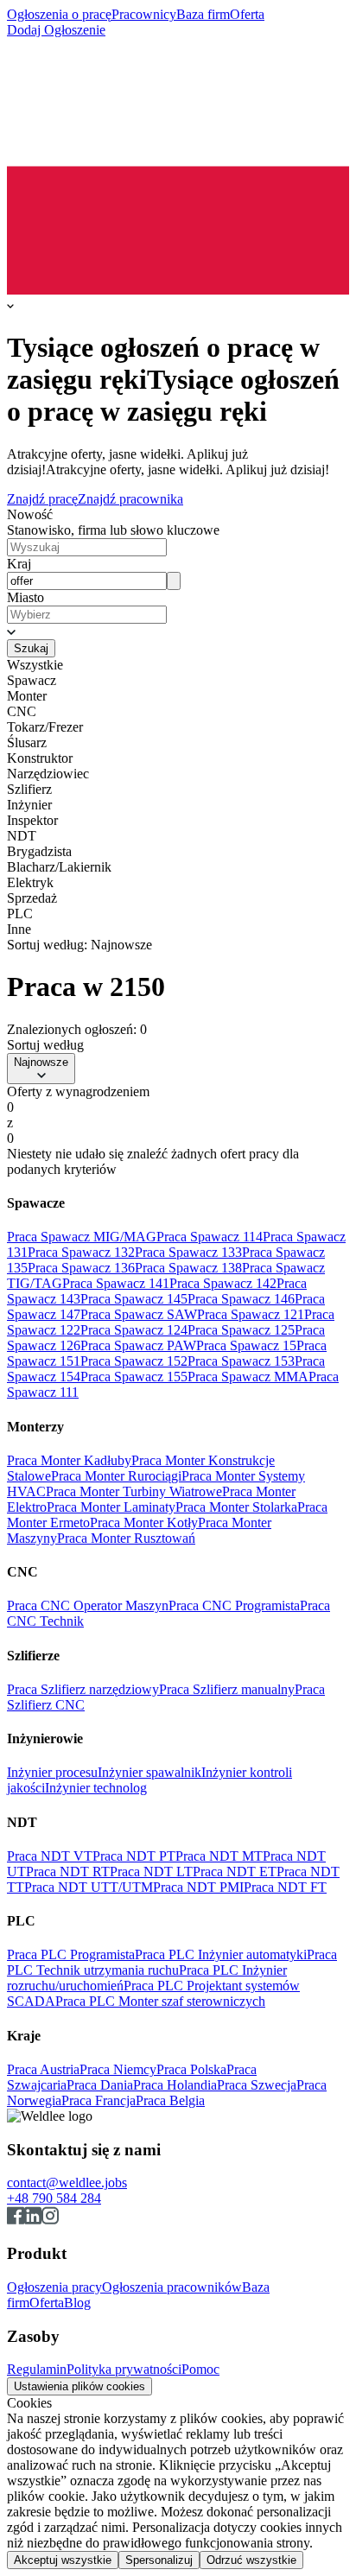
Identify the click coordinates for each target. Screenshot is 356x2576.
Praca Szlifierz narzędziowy (83, 1689)
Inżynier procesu (52, 1772)
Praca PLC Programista (71, 1954)
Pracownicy (144, 14)
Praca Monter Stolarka (236, 1507)
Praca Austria (43, 2069)
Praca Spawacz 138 (188, 1268)
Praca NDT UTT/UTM (89, 1887)
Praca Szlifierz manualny (227, 1689)
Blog (77, 2303)
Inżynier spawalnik (149, 1772)
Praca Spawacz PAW (138, 1345)
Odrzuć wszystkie (251, 2560)
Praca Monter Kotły (144, 1523)
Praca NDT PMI (198, 1887)
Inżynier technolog (96, 1788)
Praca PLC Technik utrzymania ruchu (172, 1962)
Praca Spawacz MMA (248, 1377)
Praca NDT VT (50, 1856)
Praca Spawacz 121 (251, 1314)
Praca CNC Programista (234, 1605)
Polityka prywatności (124, 2369)
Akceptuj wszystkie (63, 2560)
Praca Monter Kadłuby (69, 1460)
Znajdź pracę (42, 499)
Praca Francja (99, 2100)
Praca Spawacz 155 (134, 1377)
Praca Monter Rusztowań (126, 1538)
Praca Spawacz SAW (139, 1314)
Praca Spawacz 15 (246, 1345)
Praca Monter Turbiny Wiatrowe (134, 1491)
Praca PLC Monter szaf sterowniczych (160, 2001)
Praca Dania (100, 2085)
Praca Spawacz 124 (134, 1330)
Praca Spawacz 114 (210, 1237)
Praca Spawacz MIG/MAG (82, 1237)
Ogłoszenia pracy (54, 2287)
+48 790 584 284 (54, 2198)
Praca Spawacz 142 (223, 1283)
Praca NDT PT (134, 1856)
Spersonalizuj (159, 2560)
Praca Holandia (175, 2085)
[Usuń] (174, 581)
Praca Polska (191, 2069)
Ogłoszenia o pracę (59, 14)
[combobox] (87, 581)
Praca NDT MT (219, 1856)
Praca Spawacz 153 (241, 1361)
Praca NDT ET (235, 1872)
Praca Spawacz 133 (188, 1252)
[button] (178, 631)
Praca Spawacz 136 (81, 1268)
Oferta (247, 14)
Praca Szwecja (257, 2085)
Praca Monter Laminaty (111, 1507)
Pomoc (200, 2369)
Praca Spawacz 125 (241, 1330)
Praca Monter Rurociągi (116, 1476)
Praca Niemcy (118, 2069)
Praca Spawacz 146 (241, 1299)
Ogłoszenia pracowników (172, 2287)
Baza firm (203, 14)
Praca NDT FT (285, 1887)
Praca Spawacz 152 (134, 1361)
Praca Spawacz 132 (81, 1252)
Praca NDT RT (68, 1872)
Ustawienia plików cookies (79, 2386)
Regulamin (37, 2369)
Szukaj (31, 648)
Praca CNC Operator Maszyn (88, 1605)
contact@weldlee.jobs (67, 2183)
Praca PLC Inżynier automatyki (221, 1954)
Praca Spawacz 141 (116, 1283)
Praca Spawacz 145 (134, 1299)
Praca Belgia (170, 2100)
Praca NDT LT (151, 1872)
